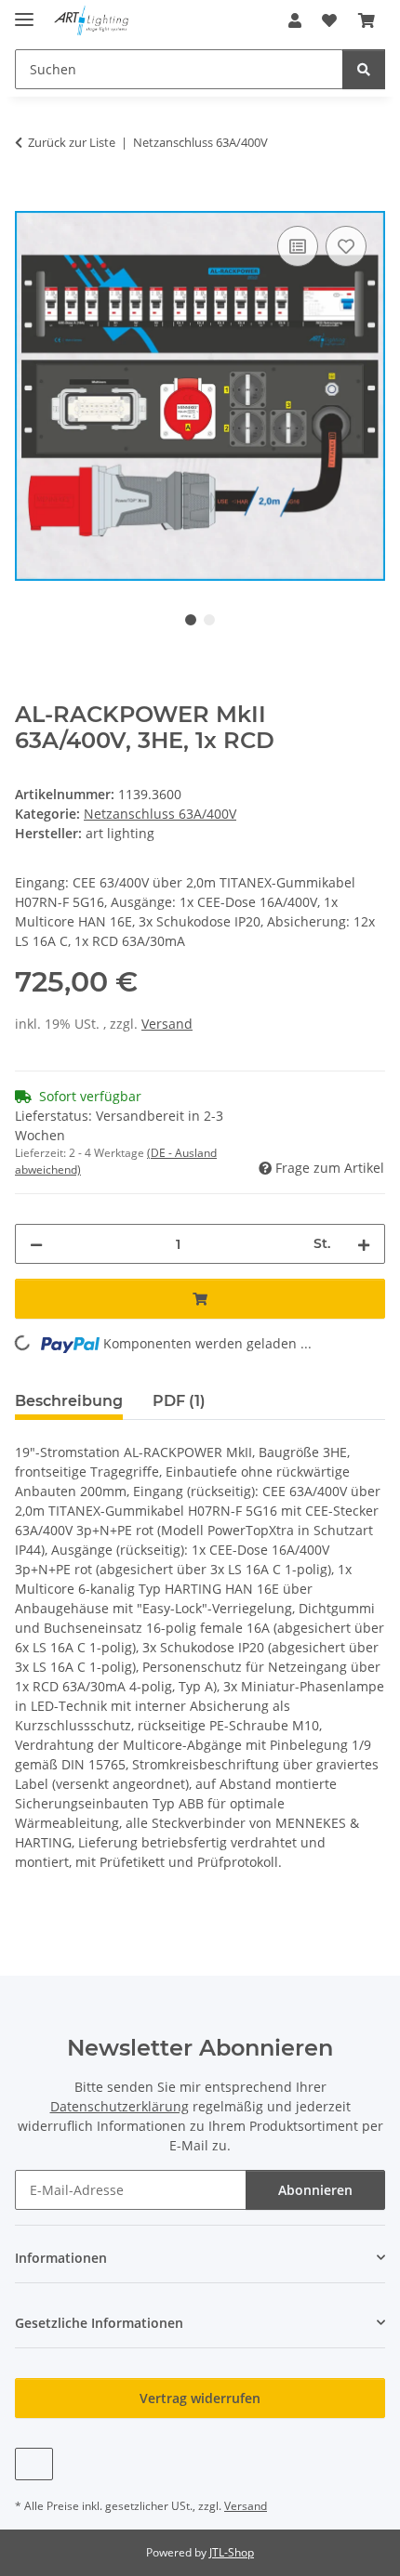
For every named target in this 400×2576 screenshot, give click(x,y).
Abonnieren (315, 2190)
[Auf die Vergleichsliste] (298, 246)
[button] (295, 20)
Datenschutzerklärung (120, 2106)
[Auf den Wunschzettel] (346, 246)
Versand (167, 1024)
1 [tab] (191, 620)
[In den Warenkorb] (30, 201)
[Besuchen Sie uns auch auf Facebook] (34, 2464)
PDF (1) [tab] (179, 1401)
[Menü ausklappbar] (24, 12)
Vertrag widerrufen (200, 2398)
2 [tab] (209, 620)
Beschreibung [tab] (69, 1401)
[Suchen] (364, 69)
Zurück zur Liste (72, 142)
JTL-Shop (232, 2552)
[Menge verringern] (36, 1244)
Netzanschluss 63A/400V (160, 814)
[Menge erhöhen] (364, 1244)
